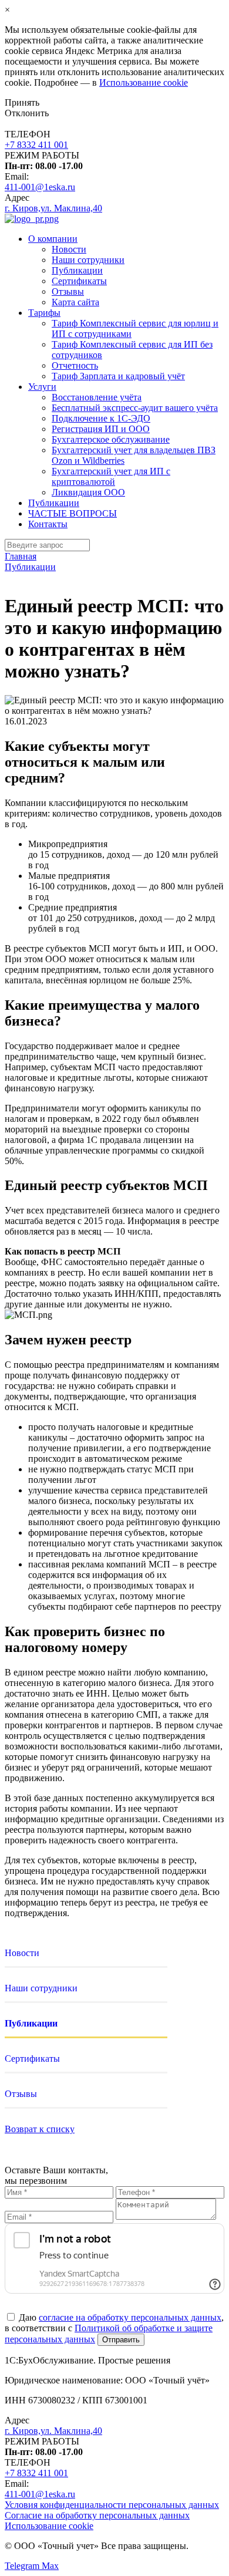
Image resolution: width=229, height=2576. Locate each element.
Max (50, 2566)
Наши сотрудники (88, 260)
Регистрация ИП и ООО (101, 429)
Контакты (48, 524)
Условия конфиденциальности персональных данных (112, 2505)
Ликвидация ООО (88, 492)
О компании (53, 239)
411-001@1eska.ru (40, 187)
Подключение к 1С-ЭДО (101, 418)
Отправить (121, 2340)
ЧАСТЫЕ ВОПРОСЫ (73, 513)
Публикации (77, 270)
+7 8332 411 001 (36, 145)
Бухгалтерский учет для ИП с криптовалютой (111, 476)
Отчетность (75, 365)
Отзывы (68, 291)
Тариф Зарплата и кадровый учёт (118, 376)
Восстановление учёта (97, 397)
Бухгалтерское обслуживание (111, 439)
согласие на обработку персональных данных (130, 2317)
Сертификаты (79, 281)
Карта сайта (75, 302)
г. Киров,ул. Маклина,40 (53, 208)
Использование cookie (144, 82)
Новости (69, 249)
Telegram (23, 2566)
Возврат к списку (40, 2129)
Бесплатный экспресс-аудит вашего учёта (135, 408)
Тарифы (44, 313)
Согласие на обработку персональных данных (97, 2515)
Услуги (42, 387)
